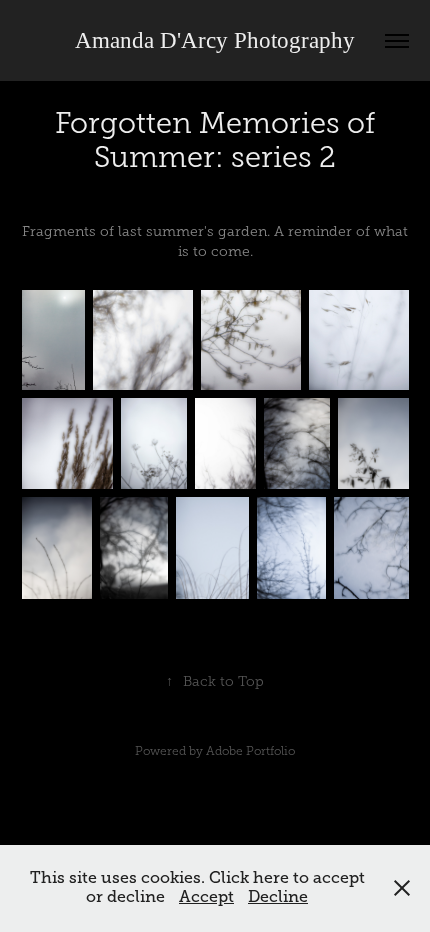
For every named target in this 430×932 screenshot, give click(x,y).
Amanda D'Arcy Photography (215, 40)
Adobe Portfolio (250, 751)
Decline (278, 897)
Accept (206, 897)
